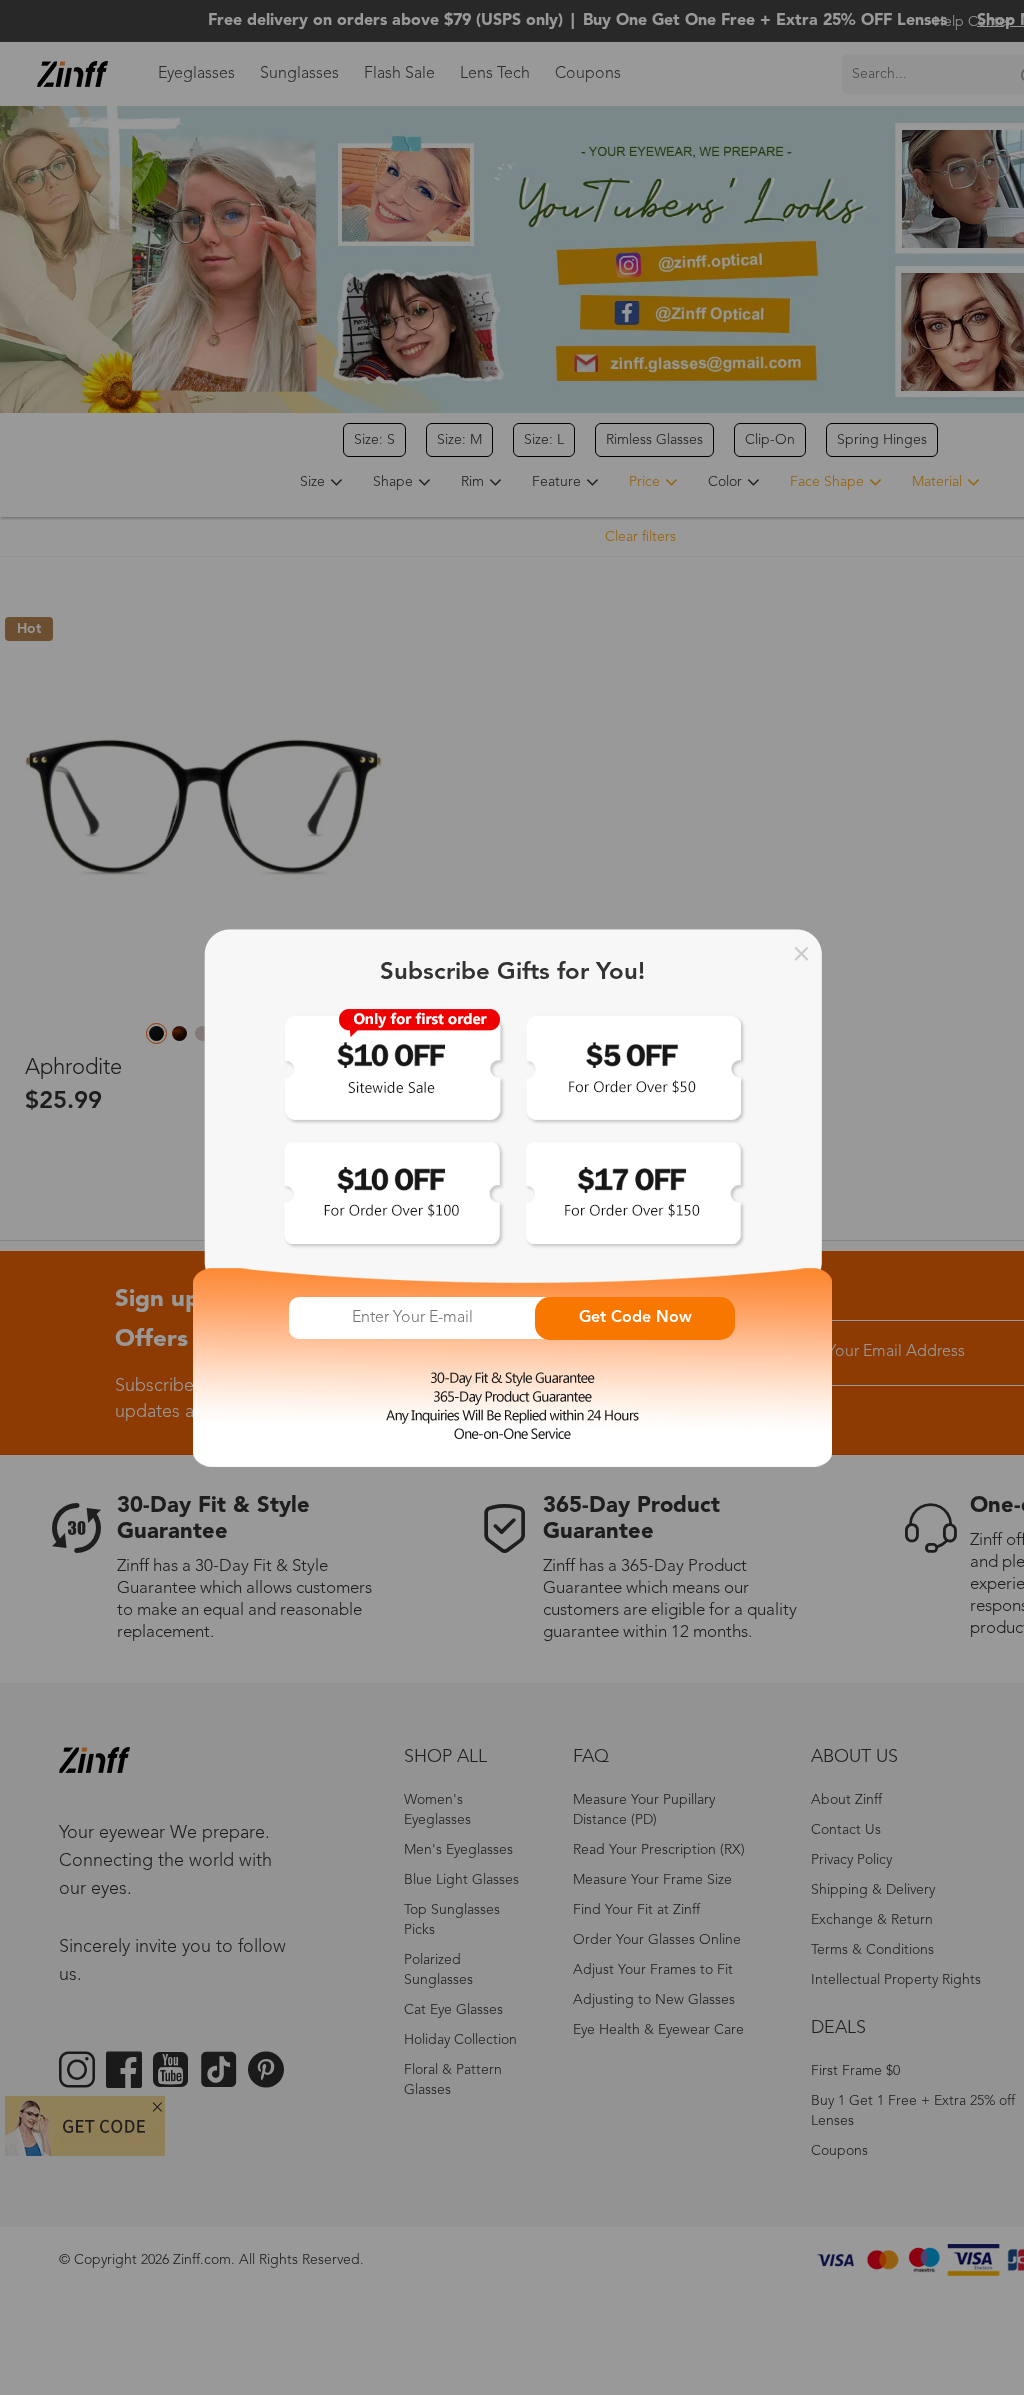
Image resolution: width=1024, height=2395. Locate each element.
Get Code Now (635, 1318)
